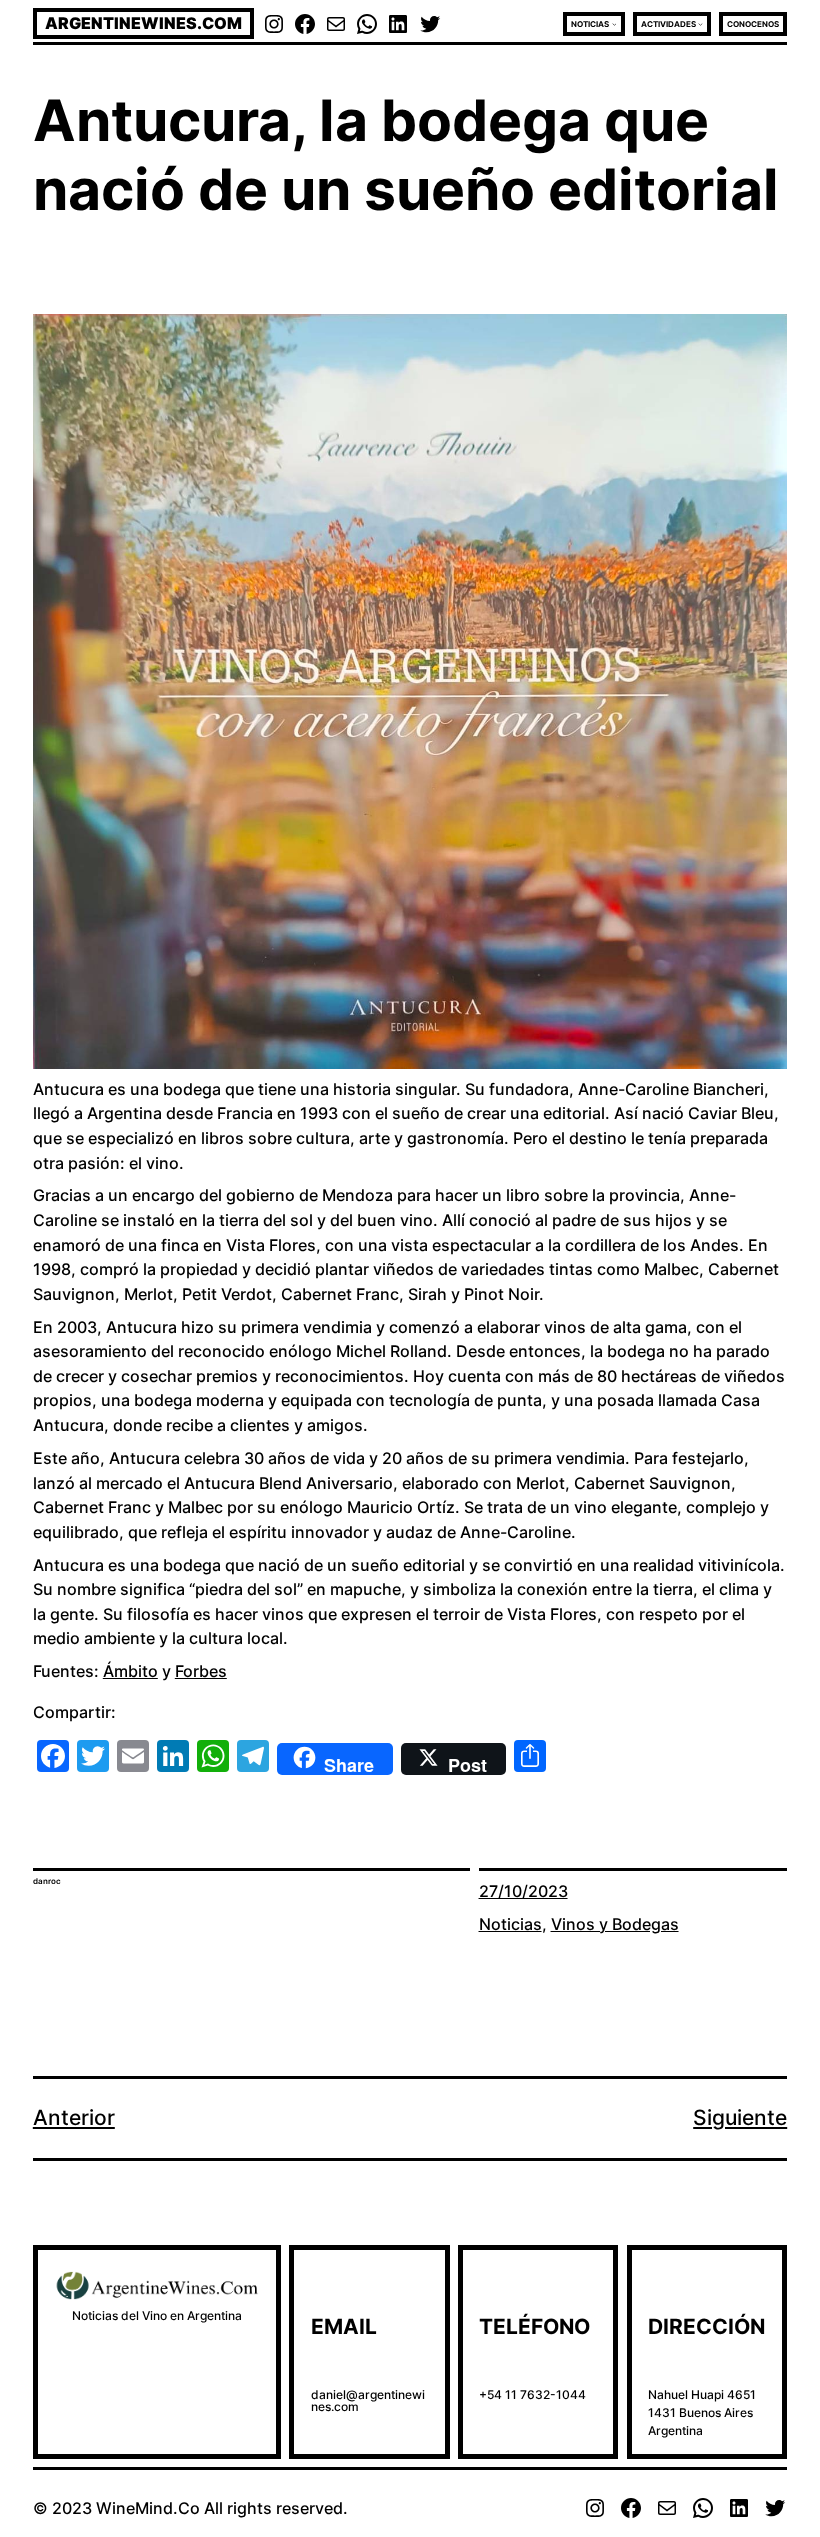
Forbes (201, 1671)
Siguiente (740, 2117)
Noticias (510, 1924)
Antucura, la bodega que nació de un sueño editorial (406, 155)
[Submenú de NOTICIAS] (614, 23)
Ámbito (130, 1671)
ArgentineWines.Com (143, 23)
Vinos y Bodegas (615, 1924)
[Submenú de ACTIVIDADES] (700, 23)
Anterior (74, 2117)
